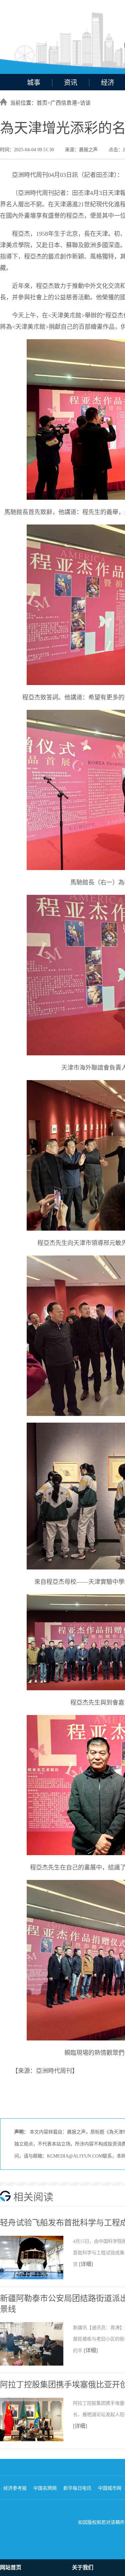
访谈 (85, 103)
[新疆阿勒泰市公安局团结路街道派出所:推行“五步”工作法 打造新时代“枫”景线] (36, 2364)
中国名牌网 (45, 2488)
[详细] (86, 2264)
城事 (34, 83)
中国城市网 (110, 2488)
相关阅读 (33, 2197)
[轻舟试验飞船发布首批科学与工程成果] (36, 2278)
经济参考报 (15, 2488)
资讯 (71, 83)
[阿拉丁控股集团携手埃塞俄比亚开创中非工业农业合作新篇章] (36, 2440)
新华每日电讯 (77, 2488)
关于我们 (83, 2567)
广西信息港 (64, 103)
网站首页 (11, 2567)
